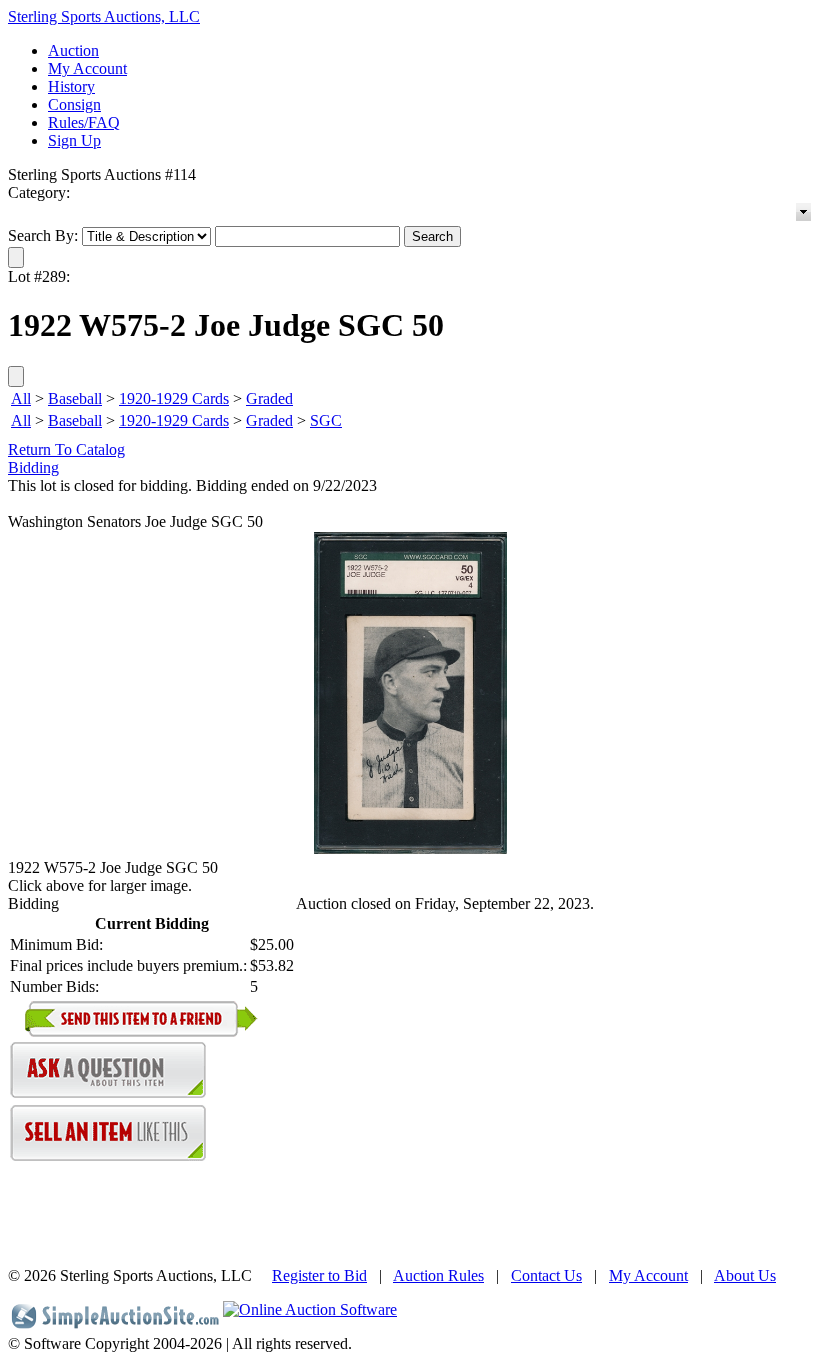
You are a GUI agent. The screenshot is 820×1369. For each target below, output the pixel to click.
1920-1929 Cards (174, 398)
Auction (73, 50)
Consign (74, 104)
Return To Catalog (66, 449)
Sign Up (74, 140)
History (71, 86)
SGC (326, 420)
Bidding (33, 467)
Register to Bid (319, 1275)
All (21, 398)
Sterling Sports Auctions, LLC (104, 16)
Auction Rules (438, 1275)
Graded (269, 398)
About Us (745, 1275)
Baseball (75, 398)
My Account (87, 68)
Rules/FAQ (84, 122)
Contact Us (546, 1275)
